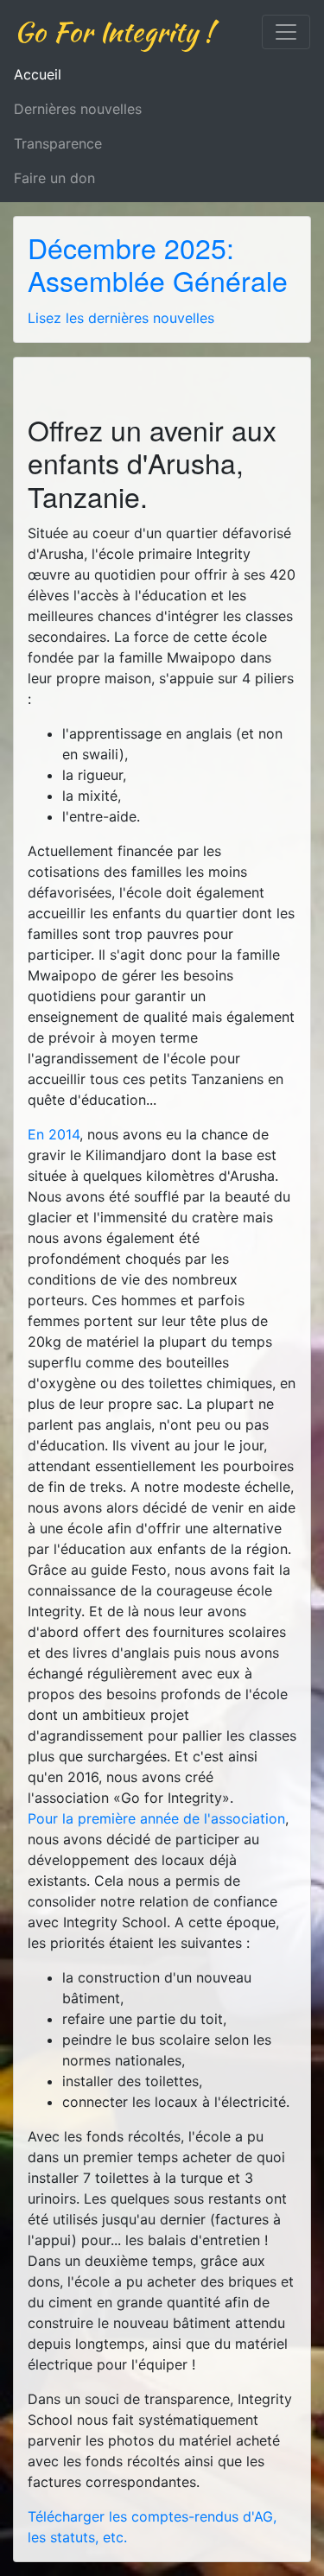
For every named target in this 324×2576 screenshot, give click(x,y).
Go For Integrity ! (114, 32)
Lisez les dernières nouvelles (121, 318)
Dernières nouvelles (78, 109)
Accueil (38, 74)
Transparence (58, 143)
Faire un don (54, 178)
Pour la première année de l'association (156, 1818)
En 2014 (54, 1134)
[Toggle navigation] (286, 32)
